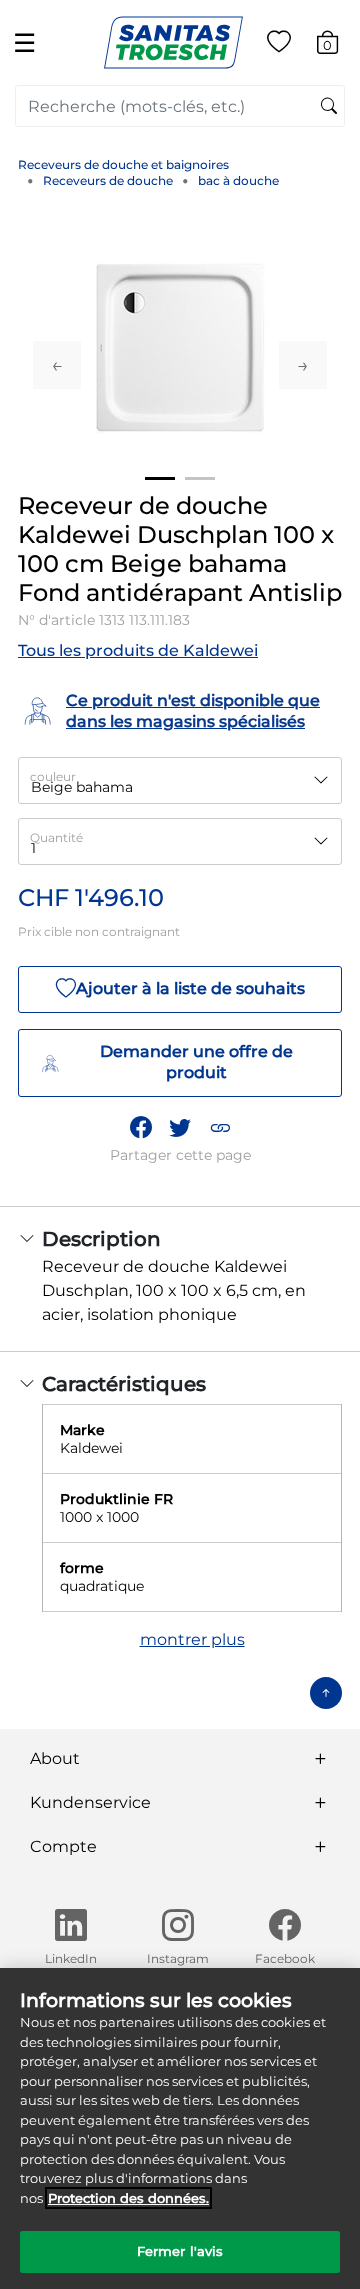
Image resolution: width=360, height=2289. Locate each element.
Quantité (56, 837)
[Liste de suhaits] (279, 45)
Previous (57, 365)
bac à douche (238, 180)
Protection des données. (128, 2198)
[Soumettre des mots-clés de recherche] (329, 107)
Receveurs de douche (108, 180)
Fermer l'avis (180, 2251)
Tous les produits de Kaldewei (138, 650)
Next (303, 365)
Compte (63, 1846)
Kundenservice (90, 1802)
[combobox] (180, 106)
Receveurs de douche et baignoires (123, 164)
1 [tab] (160, 478)
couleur (53, 776)
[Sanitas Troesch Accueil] (173, 41)
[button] (220, 1127)
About (55, 1758)
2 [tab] (200, 478)
